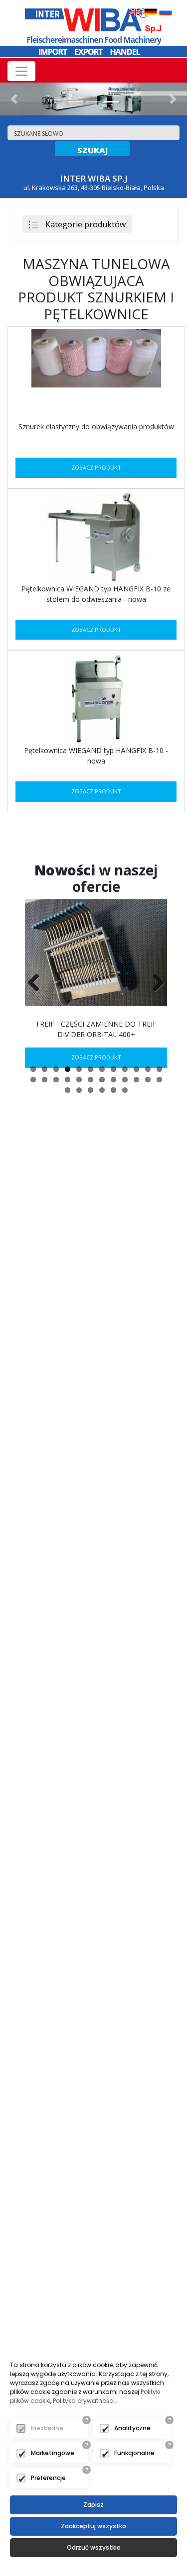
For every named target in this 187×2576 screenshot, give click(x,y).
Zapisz (93, 2505)
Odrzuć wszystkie (94, 2547)
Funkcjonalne (134, 2453)
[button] (14, 99)
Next (155, 983)
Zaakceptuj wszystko (93, 2526)
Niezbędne (47, 2428)
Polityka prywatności (84, 2401)
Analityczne (132, 2428)
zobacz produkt (96, 467)
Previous (37, 983)
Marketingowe (53, 2453)
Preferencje (48, 2478)
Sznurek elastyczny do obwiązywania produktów (96, 427)
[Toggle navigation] (21, 71)
